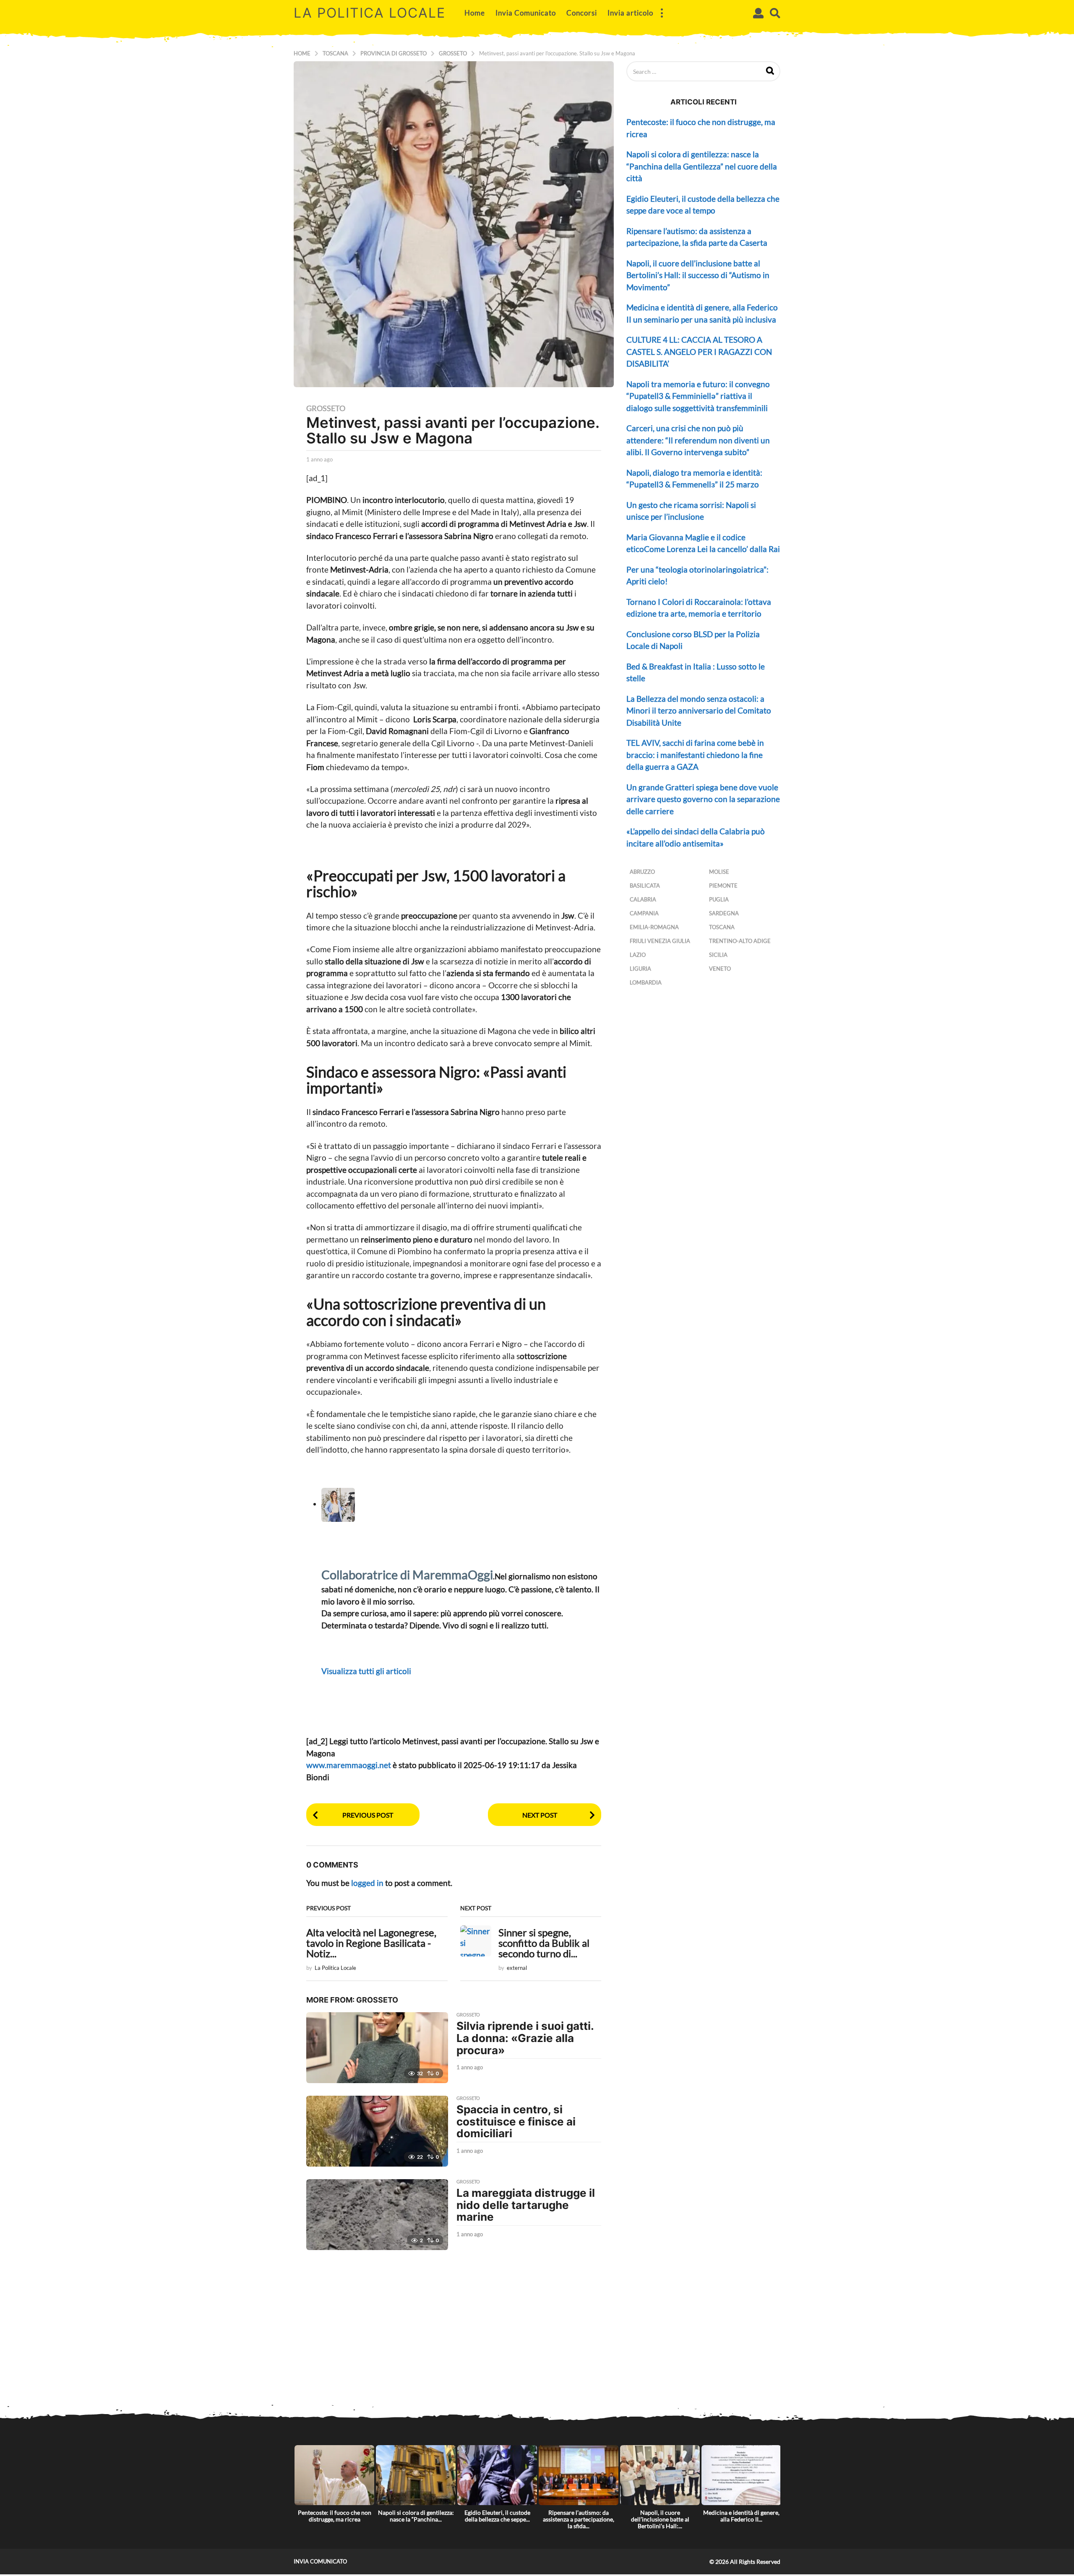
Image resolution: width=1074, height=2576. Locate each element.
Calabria (643, 899)
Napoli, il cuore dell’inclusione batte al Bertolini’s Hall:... (660, 2519)
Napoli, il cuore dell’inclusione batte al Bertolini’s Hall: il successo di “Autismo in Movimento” (698, 275)
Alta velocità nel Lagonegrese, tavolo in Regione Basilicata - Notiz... (371, 1943)
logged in (367, 1883)
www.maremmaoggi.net (349, 1765)
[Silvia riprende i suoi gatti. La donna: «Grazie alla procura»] (377, 2048)
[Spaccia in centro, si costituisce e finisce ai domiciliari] (377, 2131)
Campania (644, 913)
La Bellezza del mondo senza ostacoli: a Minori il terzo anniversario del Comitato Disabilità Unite (699, 711)
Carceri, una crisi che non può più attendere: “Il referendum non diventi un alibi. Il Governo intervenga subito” (698, 440)
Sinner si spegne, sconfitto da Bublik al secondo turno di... (544, 1943)
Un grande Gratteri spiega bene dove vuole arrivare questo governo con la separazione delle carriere (703, 799)
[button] (662, 13)
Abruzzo (642, 872)
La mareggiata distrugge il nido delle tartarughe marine (526, 2205)
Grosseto (326, 408)
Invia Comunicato (526, 13)
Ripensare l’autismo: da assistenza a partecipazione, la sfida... (579, 2519)
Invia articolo (630, 13)
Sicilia (718, 955)
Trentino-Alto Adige (740, 941)
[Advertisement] (537, 2344)
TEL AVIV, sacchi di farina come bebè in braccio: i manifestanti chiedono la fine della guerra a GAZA (695, 755)
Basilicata (645, 886)
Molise (719, 872)
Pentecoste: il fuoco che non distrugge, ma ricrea (335, 2516)
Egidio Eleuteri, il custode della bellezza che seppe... (497, 2516)
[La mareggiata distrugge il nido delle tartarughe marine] (377, 2215)
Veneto (720, 969)
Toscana (722, 927)
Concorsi (582, 13)
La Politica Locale (370, 13)
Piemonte (723, 886)
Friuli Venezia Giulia (660, 941)
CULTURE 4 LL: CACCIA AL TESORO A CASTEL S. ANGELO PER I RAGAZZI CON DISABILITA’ (699, 352)
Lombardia (646, 982)
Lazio (638, 955)
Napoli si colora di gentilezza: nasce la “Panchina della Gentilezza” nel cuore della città (702, 166)
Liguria (640, 969)
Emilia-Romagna (654, 927)
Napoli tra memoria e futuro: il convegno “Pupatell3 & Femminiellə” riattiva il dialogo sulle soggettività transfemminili (698, 396)
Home (475, 13)
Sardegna (724, 913)
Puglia (719, 899)
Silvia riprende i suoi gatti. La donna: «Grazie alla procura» (525, 2038)
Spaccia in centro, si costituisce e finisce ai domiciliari (516, 2121)
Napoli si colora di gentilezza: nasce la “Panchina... (416, 2516)
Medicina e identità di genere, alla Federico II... (741, 2516)
